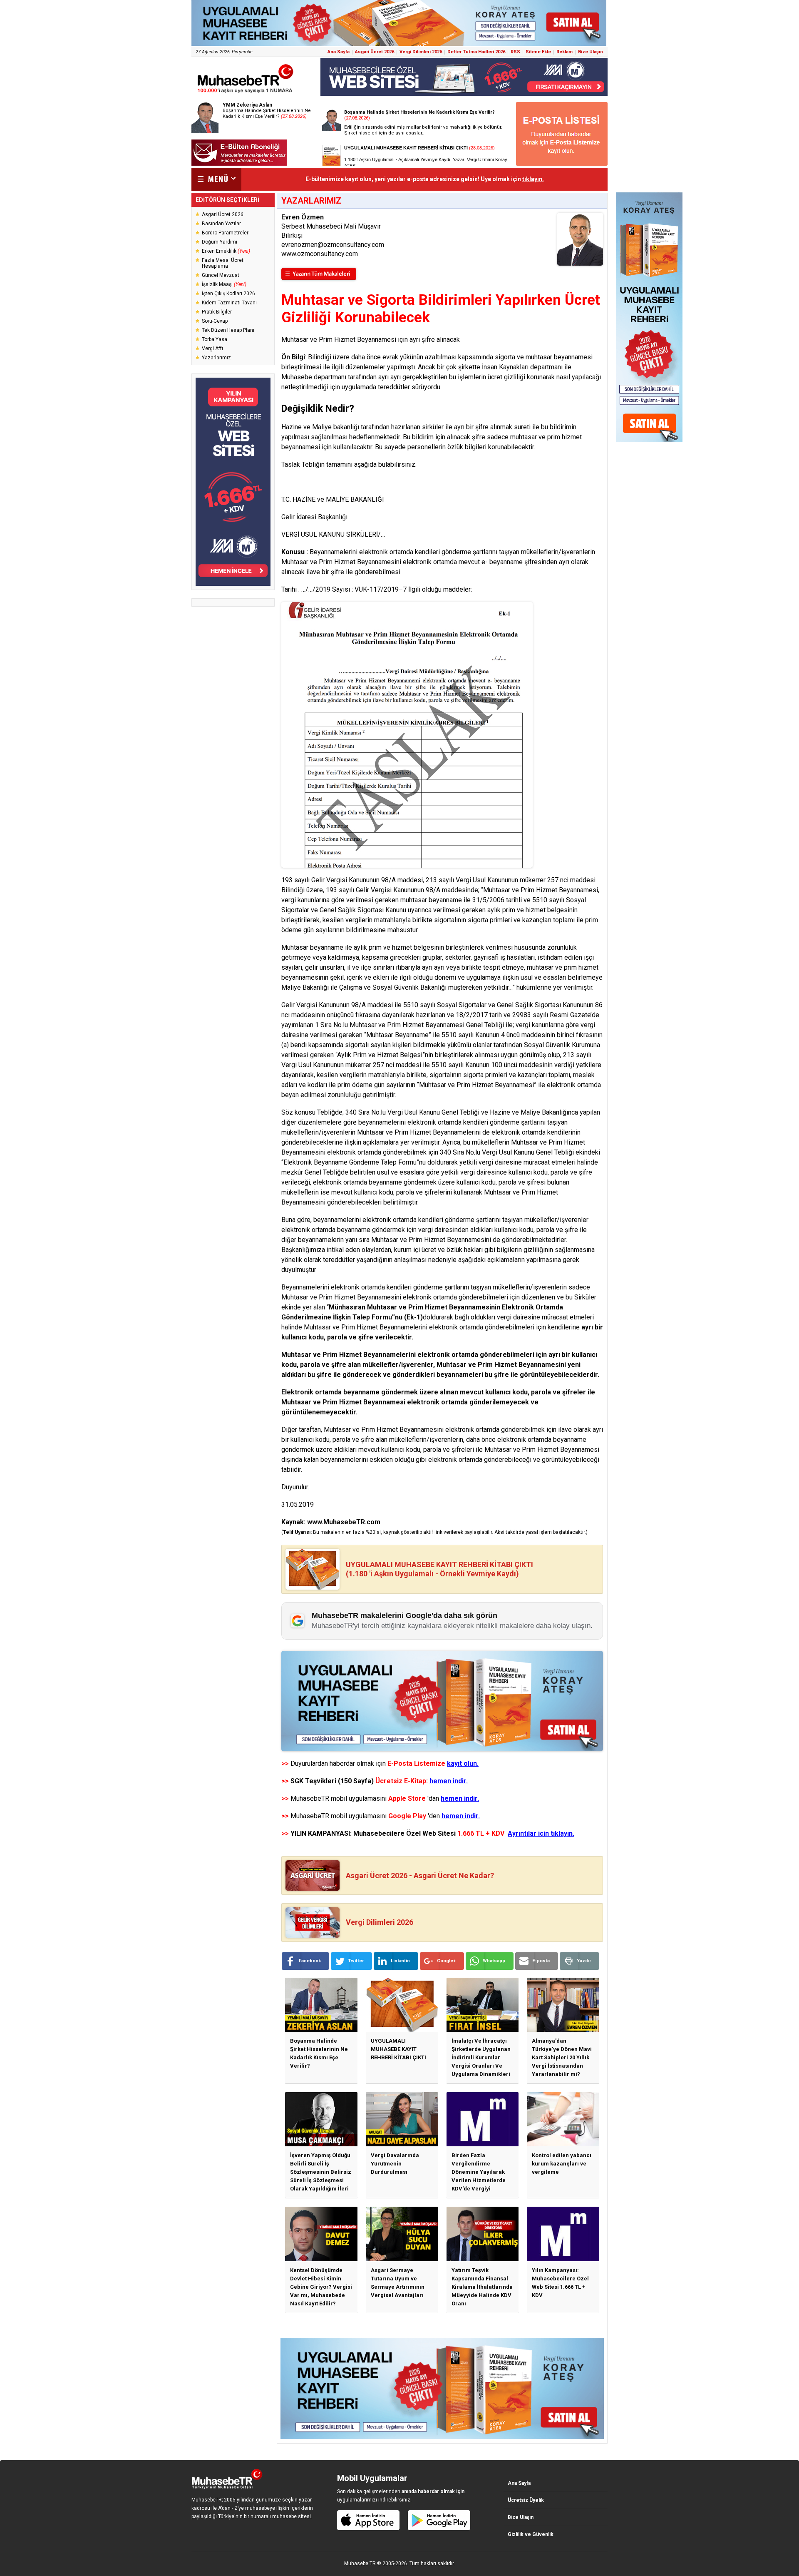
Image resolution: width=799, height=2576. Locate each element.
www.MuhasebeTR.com (344, 1522)
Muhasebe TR (360, 2564)
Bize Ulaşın (591, 52)
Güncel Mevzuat (221, 275)
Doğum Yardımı (220, 242)
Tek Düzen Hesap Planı (228, 330)
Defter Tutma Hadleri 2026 (476, 52)
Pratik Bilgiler (217, 312)
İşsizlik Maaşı (224, 284)
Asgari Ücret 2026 (375, 52)
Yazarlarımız (216, 358)
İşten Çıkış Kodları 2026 (228, 294)
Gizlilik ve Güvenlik (531, 2534)
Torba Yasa (215, 339)
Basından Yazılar (221, 224)
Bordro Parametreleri (226, 233)
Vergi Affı (212, 348)
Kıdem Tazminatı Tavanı (229, 303)
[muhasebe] (246, 93)
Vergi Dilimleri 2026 (421, 52)
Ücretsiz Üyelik (526, 2500)
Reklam (565, 52)
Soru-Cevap (215, 321)
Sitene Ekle (538, 52)
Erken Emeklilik (226, 251)
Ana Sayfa (339, 52)
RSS (515, 52)
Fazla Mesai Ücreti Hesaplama (223, 263)
